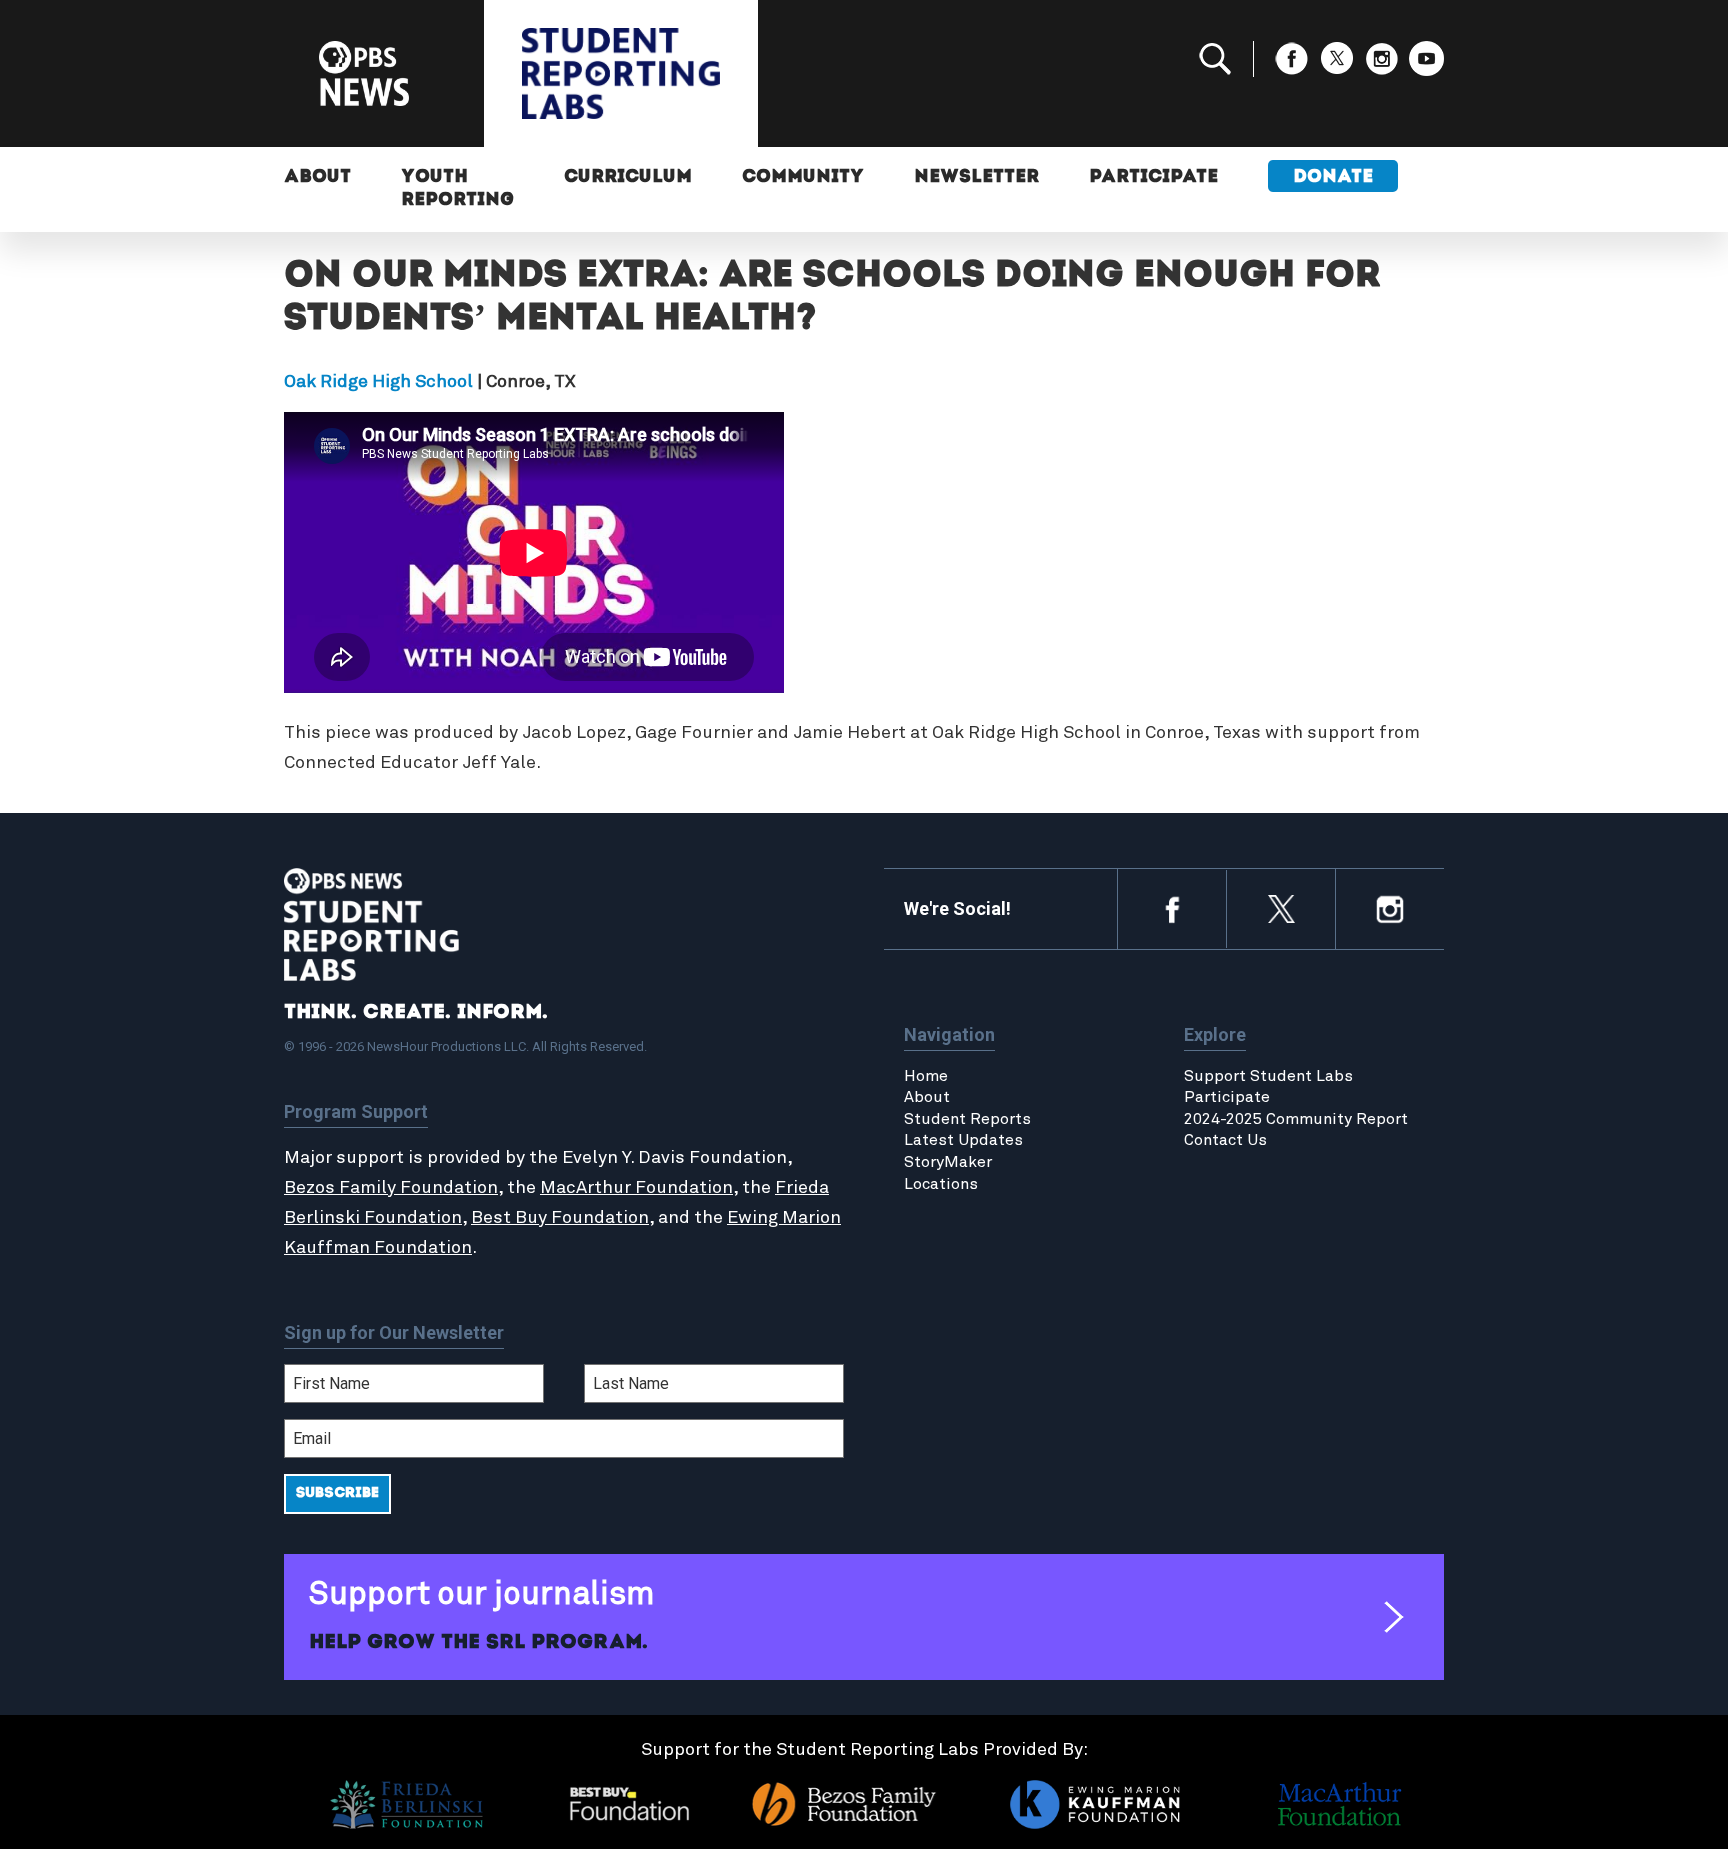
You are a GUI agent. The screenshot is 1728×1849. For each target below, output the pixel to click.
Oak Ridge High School (378, 382)
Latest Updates (963, 1140)
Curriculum (628, 178)
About (317, 178)
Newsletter (976, 178)
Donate (1333, 178)
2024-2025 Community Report (1296, 1119)
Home (926, 1076)
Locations (941, 1184)
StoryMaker (948, 1162)
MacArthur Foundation (636, 1188)
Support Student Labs (1268, 1076)
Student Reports (967, 1119)
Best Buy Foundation (560, 1218)
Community (803, 178)
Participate (1153, 178)
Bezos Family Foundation (391, 1188)
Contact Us (1225, 1140)
